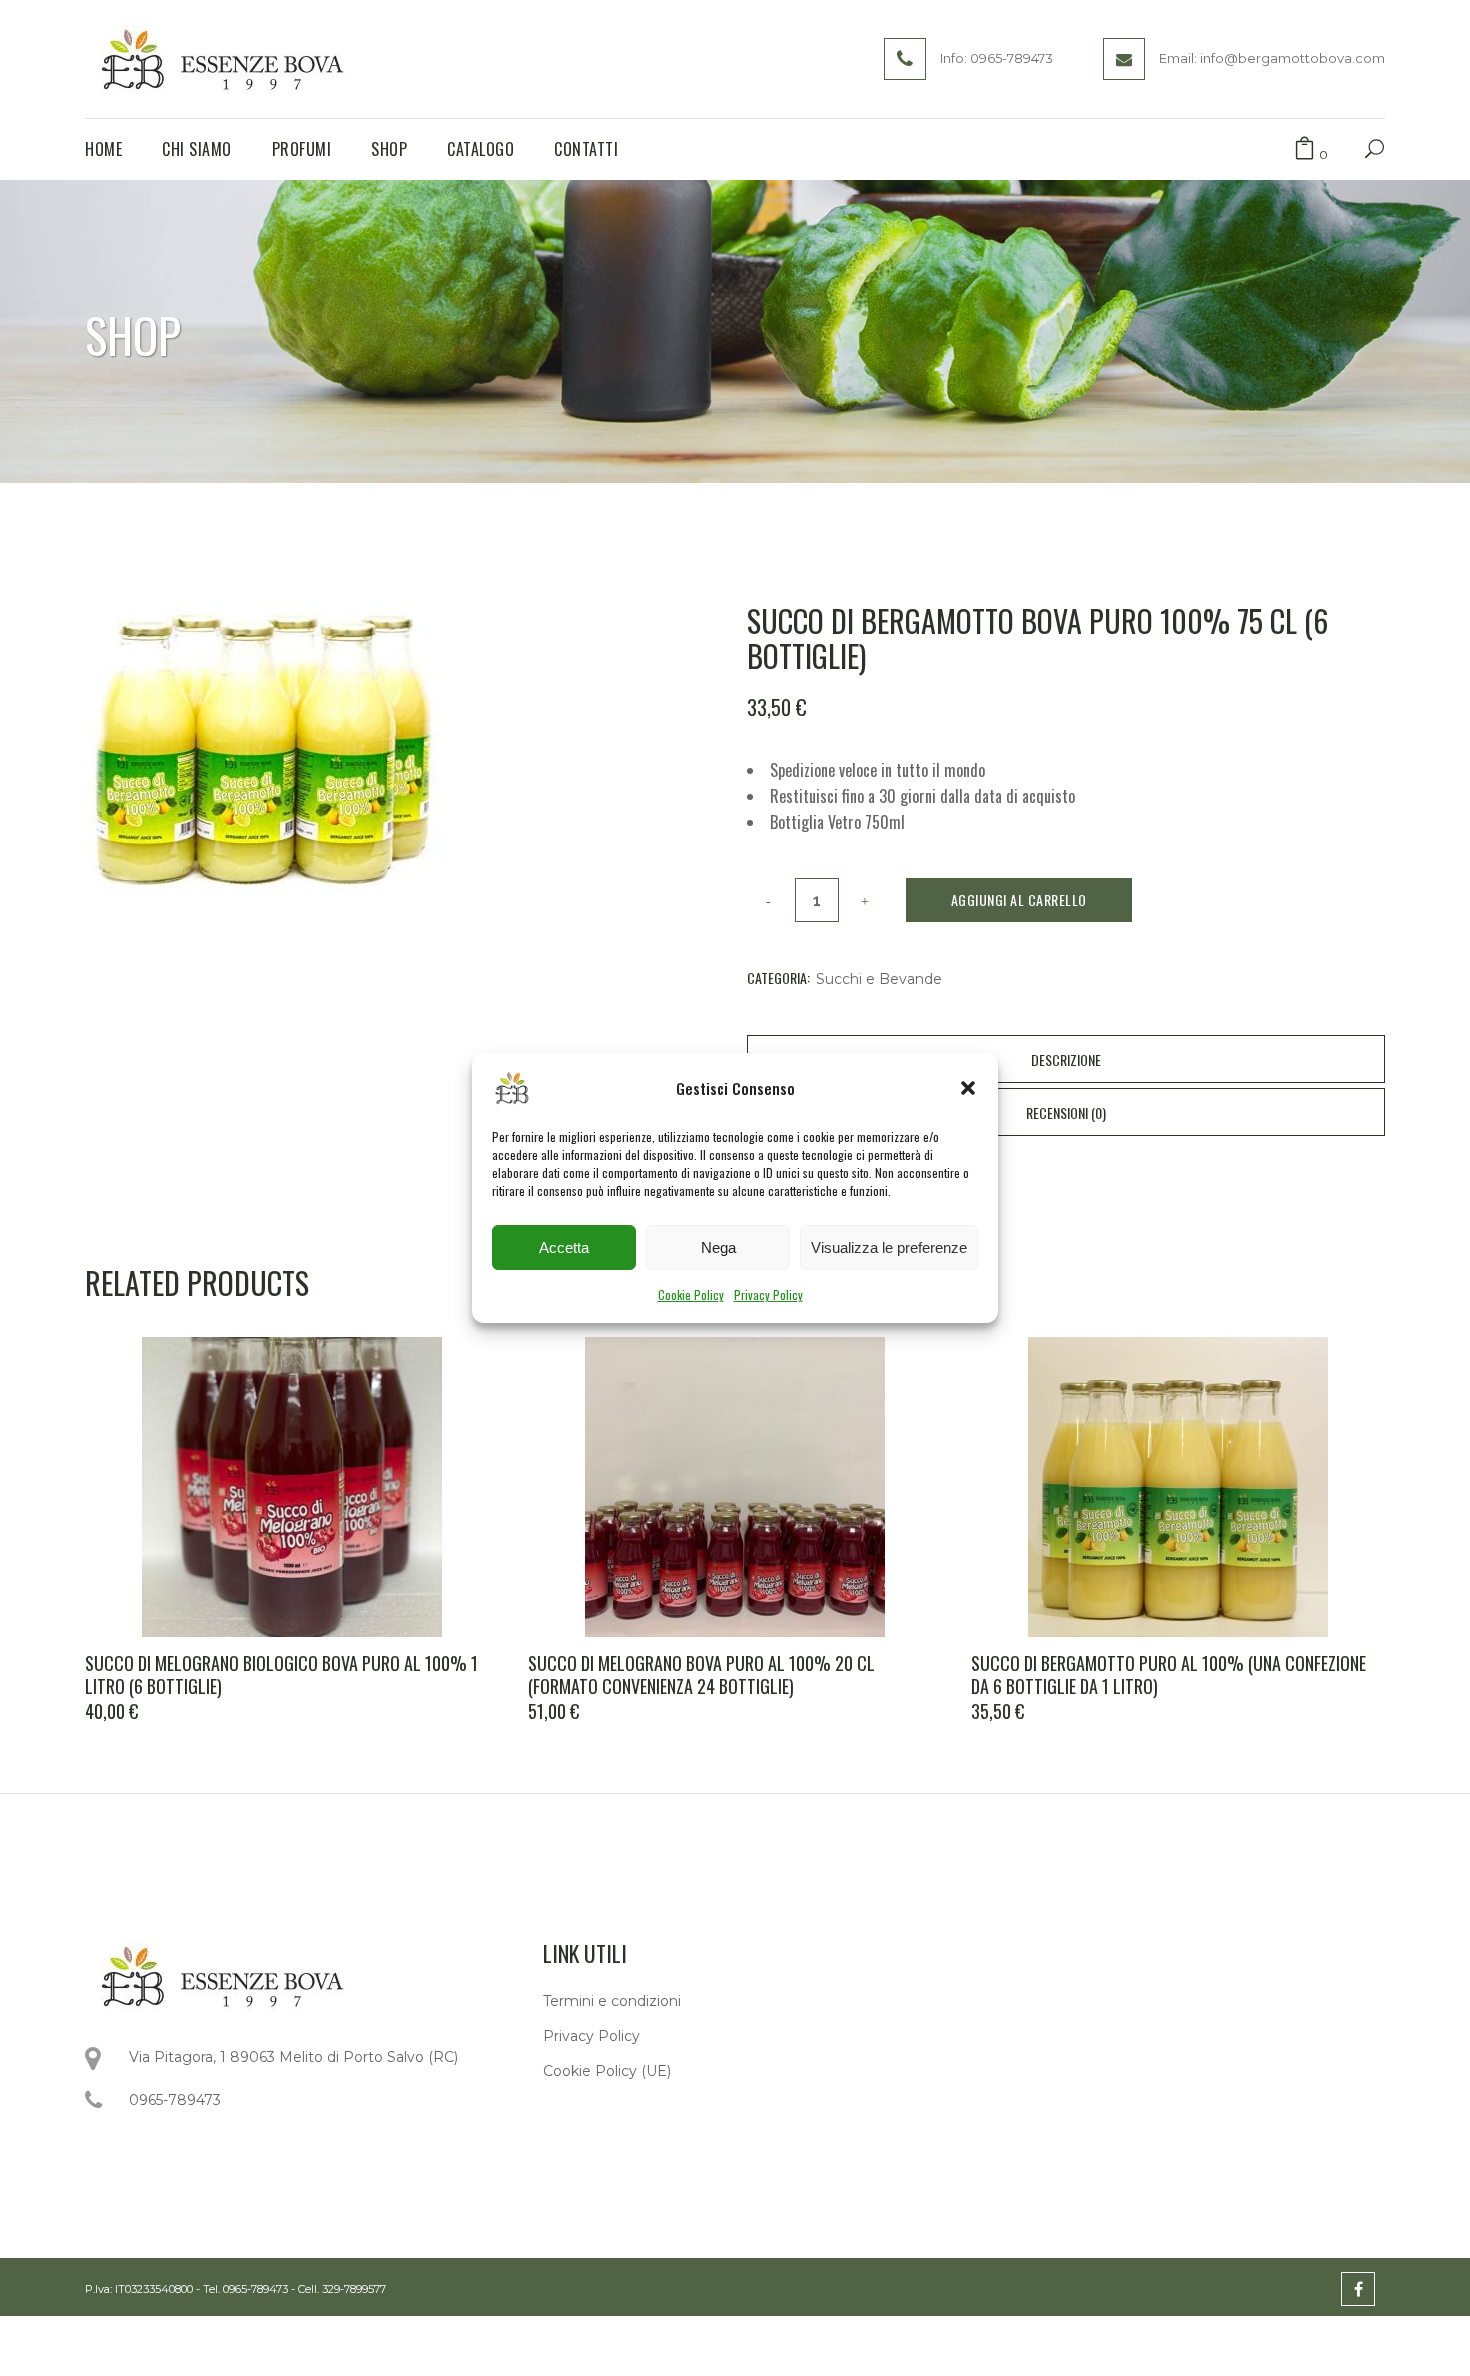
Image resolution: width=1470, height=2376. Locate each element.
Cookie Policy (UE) (607, 2071)
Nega (718, 1247)
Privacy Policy (768, 1294)
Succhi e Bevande (879, 979)
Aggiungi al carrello (1019, 899)
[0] (1304, 149)
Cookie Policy (691, 1294)
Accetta (564, 1247)
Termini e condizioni (612, 2001)
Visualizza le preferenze (889, 1247)
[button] (968, 1088)
